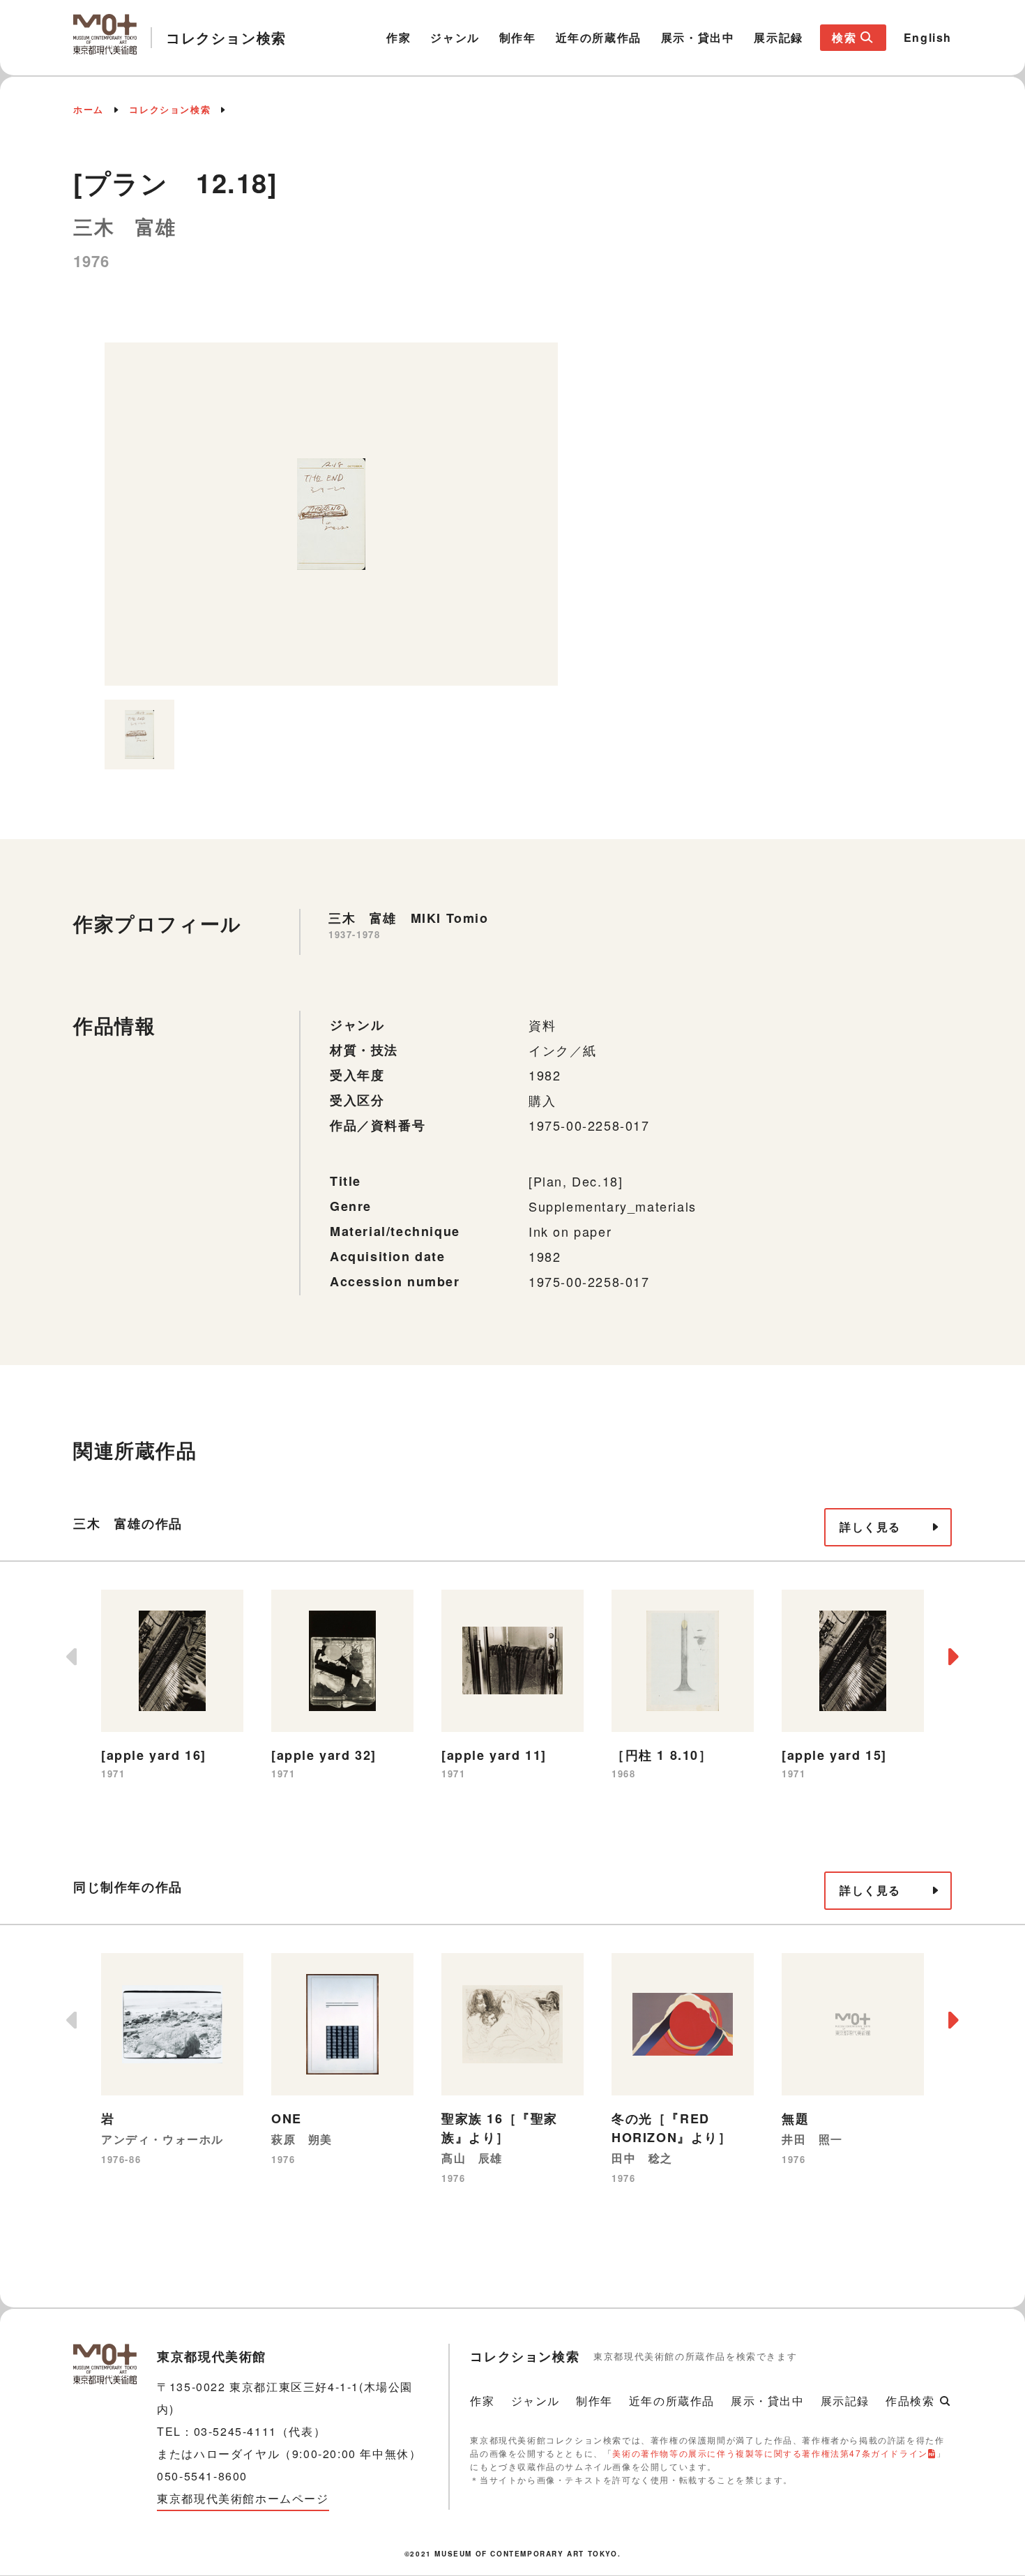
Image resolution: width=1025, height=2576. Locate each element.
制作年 (518, 37)
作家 (398, 37)
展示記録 (778, 37)
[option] (331, 514)
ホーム (89, 109)
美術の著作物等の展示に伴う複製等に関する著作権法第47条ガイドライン (770, 2453)
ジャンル (455, 37)
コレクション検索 (170, 109)
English (928, 37)
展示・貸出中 (698, 37)
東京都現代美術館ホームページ (243, 2498)
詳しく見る (870, 1527)
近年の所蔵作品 (599, 37)
